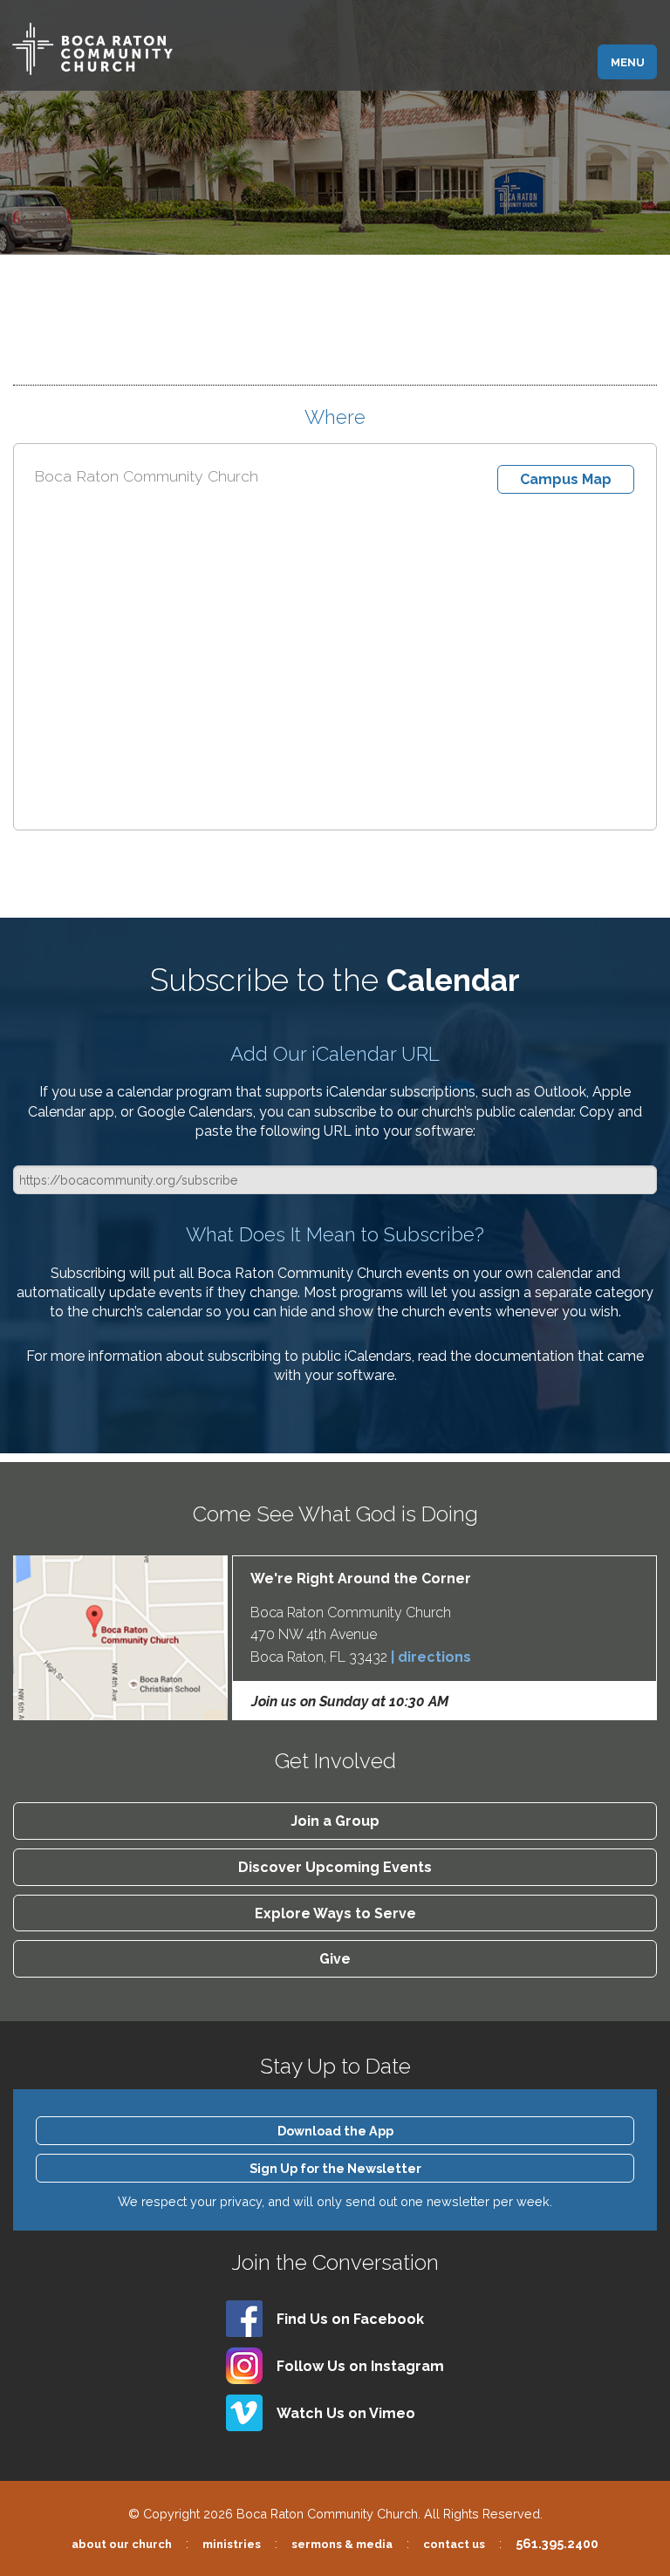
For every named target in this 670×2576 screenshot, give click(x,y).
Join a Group (335, 1821)
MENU (628, 62)
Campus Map (566, 479)
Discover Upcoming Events (335, 1867)
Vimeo (346, 2413)
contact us (454, 2544)
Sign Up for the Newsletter (335, 2168)
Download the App (335, 2131)
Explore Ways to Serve (335, 1913)
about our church (122, 2544)
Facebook (350, 2319)
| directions (431, 1657)
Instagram (360, 2366)
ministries (232, 2544)
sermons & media (342, 2544)
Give (335, 1959)
